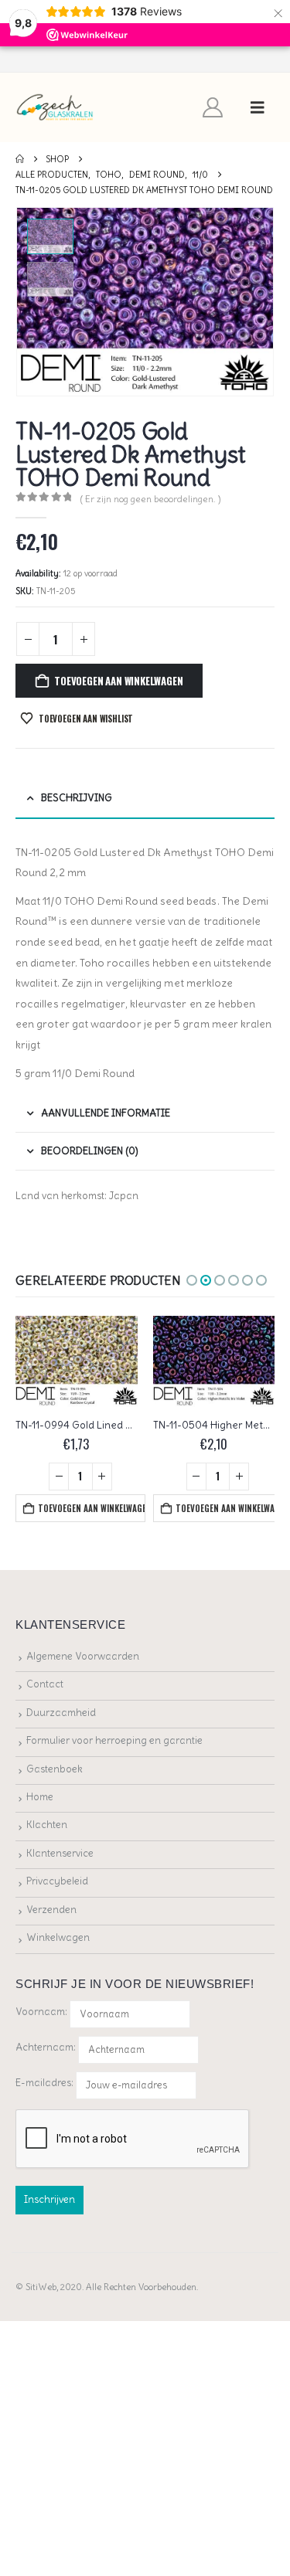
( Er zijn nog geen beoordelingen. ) (151, 499)
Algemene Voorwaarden (83, 1656)
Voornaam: (41, 2012)
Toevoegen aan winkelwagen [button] (92, 1508)
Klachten (47, 1825)
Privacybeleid (57, 1881)
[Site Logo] (55, 108)
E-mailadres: (46, 2083)
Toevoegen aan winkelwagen (118, 681)
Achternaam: (46, 2047)
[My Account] (213, 107)
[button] (258, 107)
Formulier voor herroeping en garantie (114, 1740)
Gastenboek (55, 1769)
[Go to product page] (77, 1361)
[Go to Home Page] (20, 159)
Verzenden (51, 1910)
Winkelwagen (58, 1937)
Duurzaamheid (61, 1713)
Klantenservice (60, 1853)
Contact (45, 1684)
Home (40, 1797)
